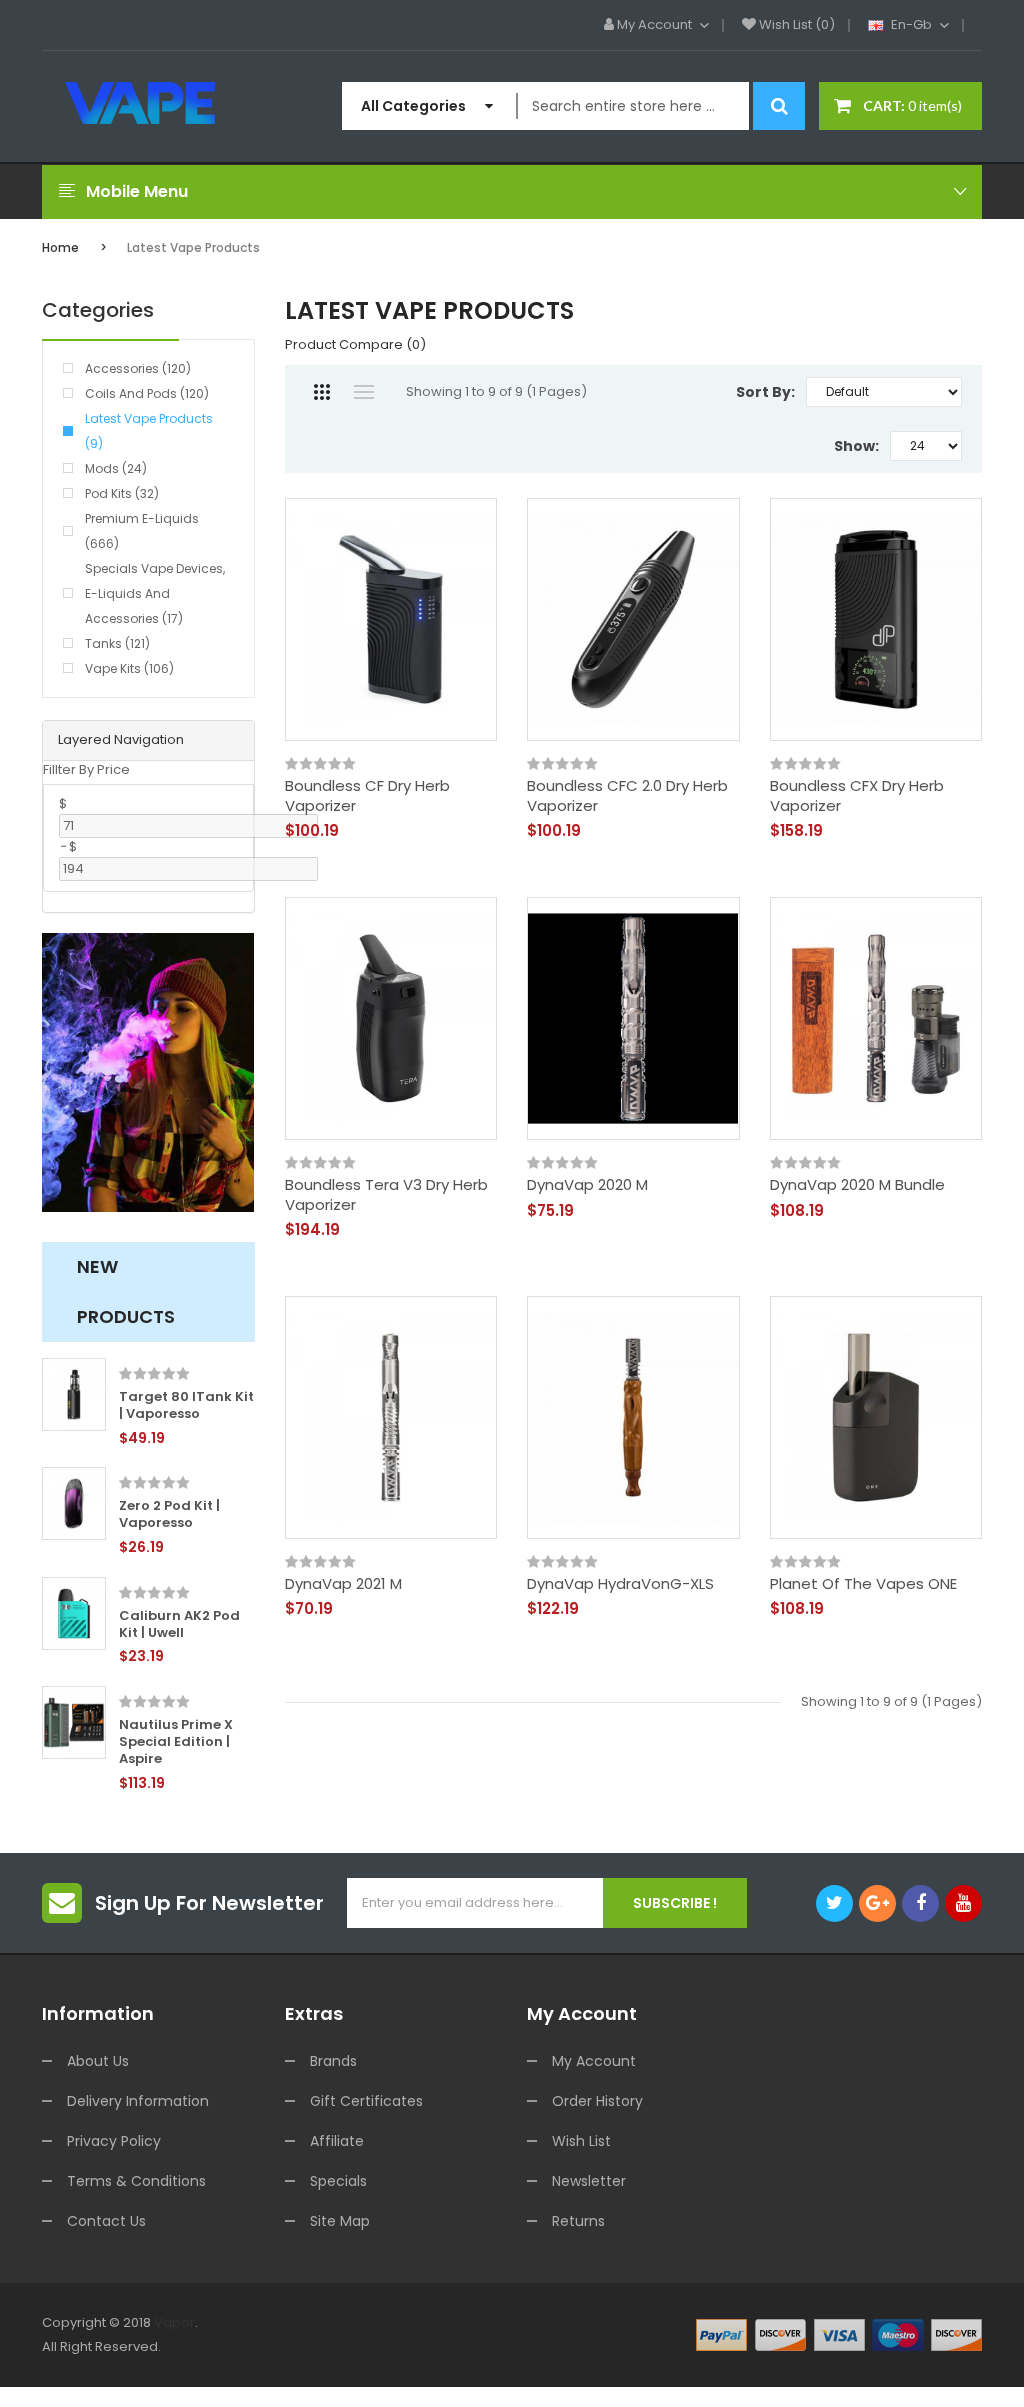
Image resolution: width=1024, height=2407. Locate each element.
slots (203, 2346)
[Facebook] (920, 1903)
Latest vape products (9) (149, 431)
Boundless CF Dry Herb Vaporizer (367, 795)
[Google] (877, 1903)
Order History (597, 2101)
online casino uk (572, 2346)
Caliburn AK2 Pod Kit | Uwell (179, 1625)
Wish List (581, 2141)
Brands (333, 2061)
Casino (171, 2394)
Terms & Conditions (136, 2181)
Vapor (174, 2322)
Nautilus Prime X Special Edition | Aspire (176, 1742)
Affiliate (337, 2141)
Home (60, 247)
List (364, 392)
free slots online (818, 2346)
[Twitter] (834, 1903)
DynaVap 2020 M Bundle (857, 1185)
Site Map (340, 2221)
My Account (594, 2061)
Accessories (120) (138, 368)
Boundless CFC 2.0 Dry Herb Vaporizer (627, 795)
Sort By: (765, 392)
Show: (856, 446)
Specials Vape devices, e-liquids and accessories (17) (155, 593)
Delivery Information (138, 2101)
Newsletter (589, 2181)
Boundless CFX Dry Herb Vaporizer (857, 795)
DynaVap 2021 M (343, 1584)
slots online (483, 2346)
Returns (578, 2221)
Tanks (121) (117, 643)
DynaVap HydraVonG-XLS (620, 1584)
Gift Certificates (366, 2101)
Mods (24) (116, 468)
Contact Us (106, 2221)
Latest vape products (193, 247)
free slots (417, 2346)
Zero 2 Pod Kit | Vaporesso (169, 1515)
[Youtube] (963, 1903)
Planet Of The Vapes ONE (863, 1584)
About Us (98, 2061)
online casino (137, 2370)
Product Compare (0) (355, 345)
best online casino (354, 2370)
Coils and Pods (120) (147, 393)
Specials (338, 2181)
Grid (322, 392)
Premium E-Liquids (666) (142, 531)
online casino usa (238, 2370)
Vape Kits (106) (129, 668)
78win (236, 2346)
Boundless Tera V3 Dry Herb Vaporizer (386, 1194)
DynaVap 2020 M (587, 1185)
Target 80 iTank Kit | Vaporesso (186, 1406)
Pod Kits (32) (122, 493)
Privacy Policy (114, 2141)
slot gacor (288, 2346)
